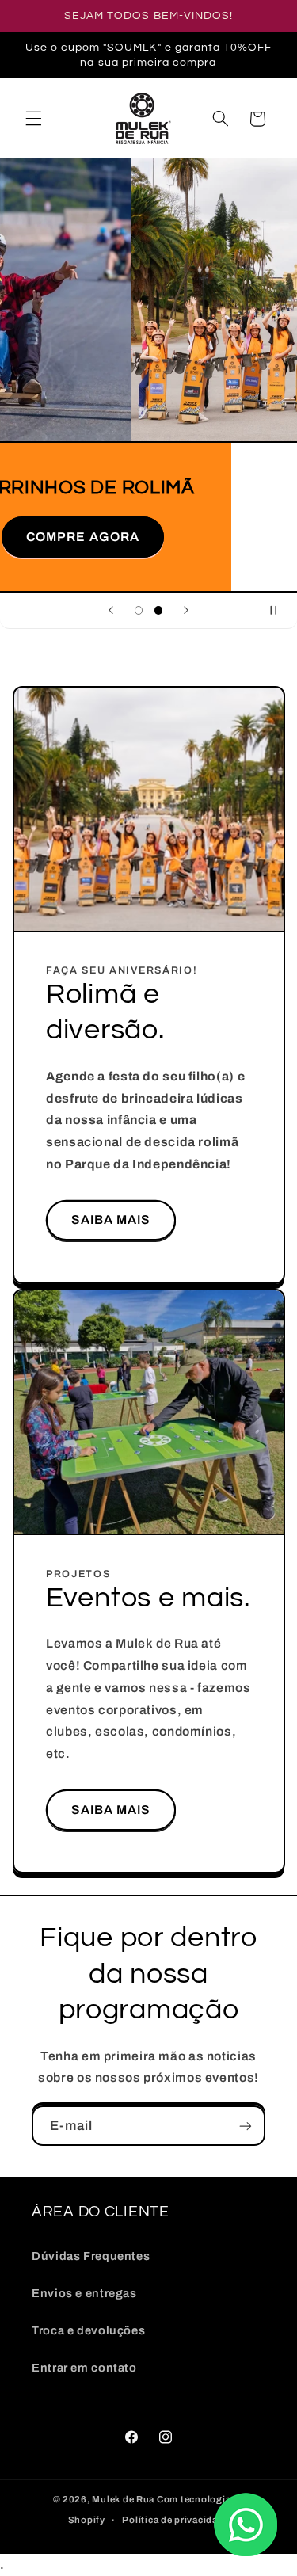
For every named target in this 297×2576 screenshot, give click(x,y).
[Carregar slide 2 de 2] (159, 610)
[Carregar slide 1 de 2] (138, 610)
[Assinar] (246, 2126)
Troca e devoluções (88, 2330)
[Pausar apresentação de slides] (280, 611)
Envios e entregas (84, 2293)
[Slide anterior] (111, 611)
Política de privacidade (175, 2520)
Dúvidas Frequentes (91, 2256)
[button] (33, 119)
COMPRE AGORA (148, 537)
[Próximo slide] (186, 611)
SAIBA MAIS (110, 1220)
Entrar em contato (84, 2368)
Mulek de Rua (123, 2499)
